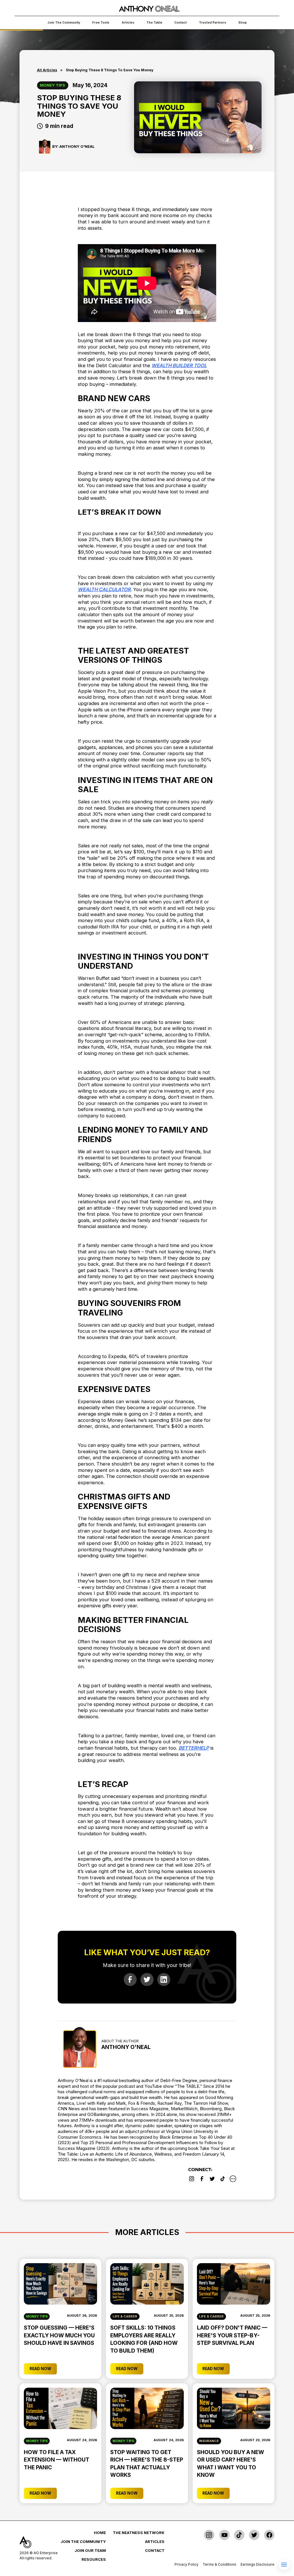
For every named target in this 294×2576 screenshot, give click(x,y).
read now (40, 2369)
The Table (154, 23)
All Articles (47, 70)
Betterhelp (194, 1748)
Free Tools (101, 23)
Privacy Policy (186, 2564)
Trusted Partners (213, 23)
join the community (64, 23)
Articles (128, 23)
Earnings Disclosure (258, 2564)
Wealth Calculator (104, 589)
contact (180, 23)
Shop (242, 23)
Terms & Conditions (219, 2564)
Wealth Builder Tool (179, 365)
